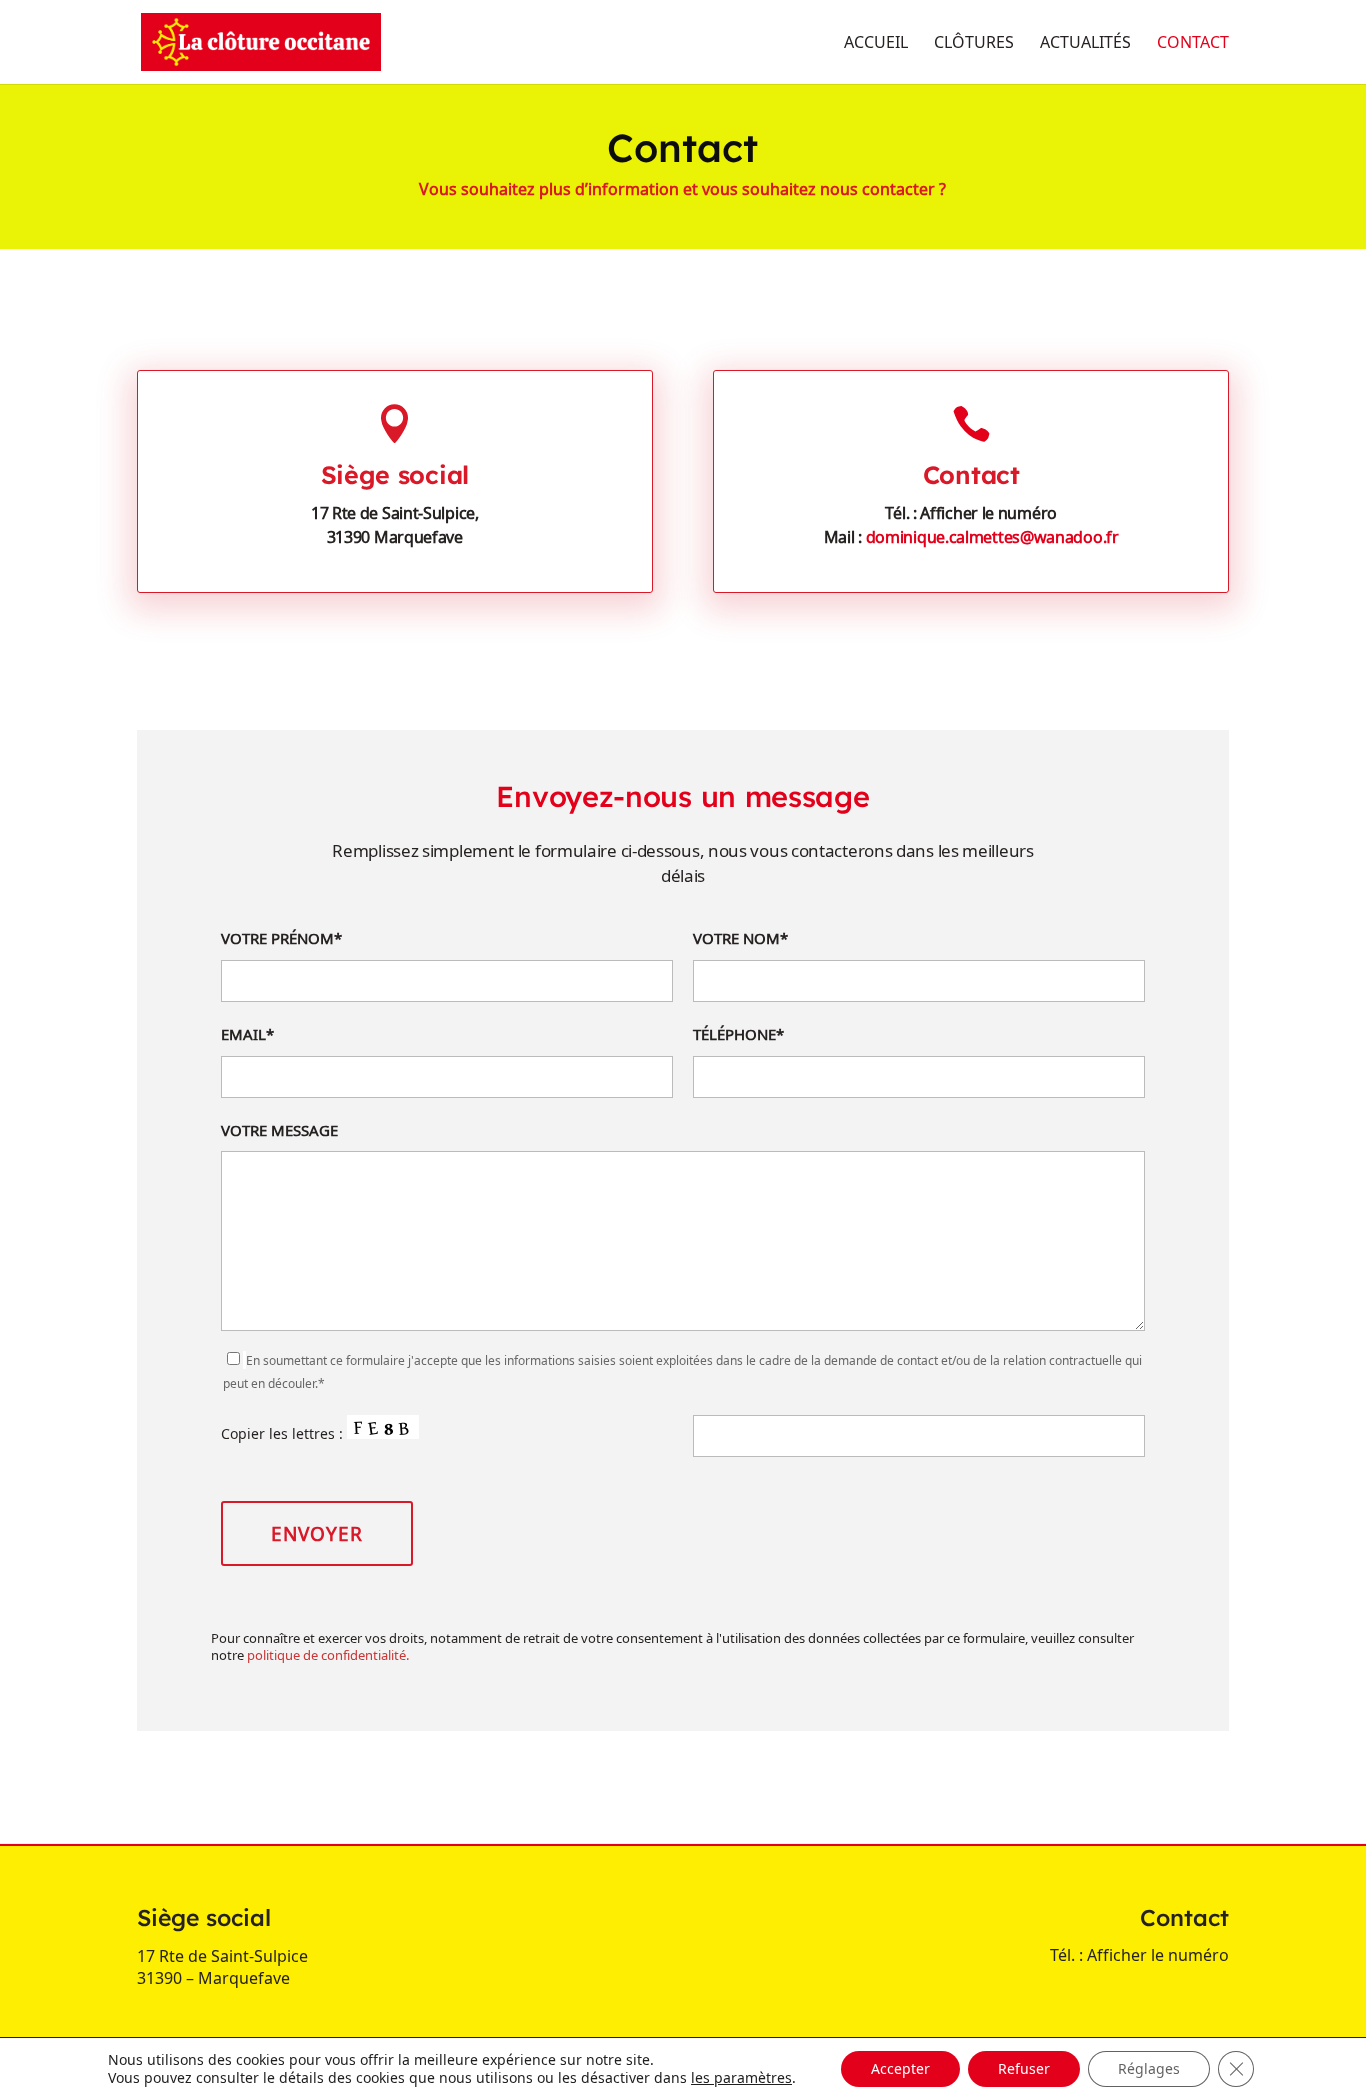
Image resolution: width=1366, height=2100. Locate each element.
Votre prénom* (281, 938)
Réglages (1149, 2068)
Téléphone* (738, 1034)
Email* (247, 1034)
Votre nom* (740, 938)
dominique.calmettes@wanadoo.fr (992, 537)
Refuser (1024, 2068)
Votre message (279, 1130)
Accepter (900, 2068)
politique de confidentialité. (328, 1654)
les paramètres (741, 2078)
